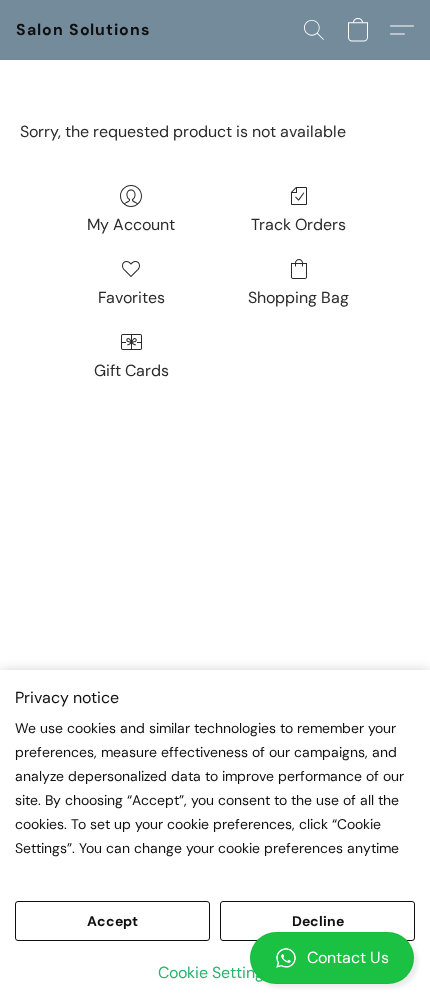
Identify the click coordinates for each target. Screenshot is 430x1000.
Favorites (131, 297)
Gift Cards (131, 370)
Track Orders (298, 224)
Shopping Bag (298, 297)
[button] (215, 958)
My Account (131, 224)
